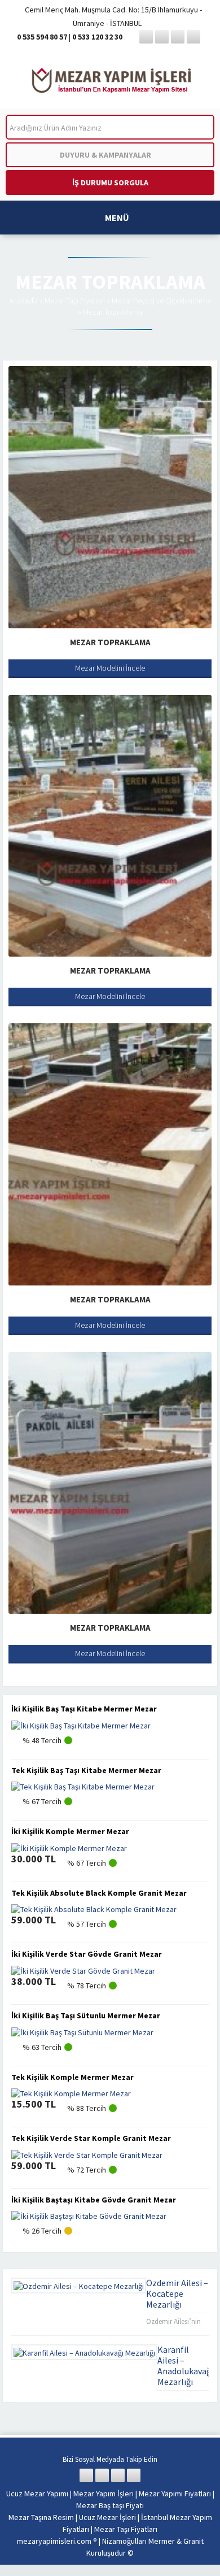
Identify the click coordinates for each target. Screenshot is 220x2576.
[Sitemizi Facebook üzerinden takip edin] (146, 37)
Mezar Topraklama (110, 642)
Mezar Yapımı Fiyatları (175, 2494)
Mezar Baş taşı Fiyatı (110, 2505)
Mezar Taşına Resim (41, 2517)
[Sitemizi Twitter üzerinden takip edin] (162, 37)
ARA (197, 127)
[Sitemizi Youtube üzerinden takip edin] (193, 37)
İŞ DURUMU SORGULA (110, 183)
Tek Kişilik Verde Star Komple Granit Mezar (91, 2138)
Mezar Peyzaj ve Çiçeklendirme (161, 301)
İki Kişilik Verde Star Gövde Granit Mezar (87, 1954)
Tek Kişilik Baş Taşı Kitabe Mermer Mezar (86, 1770)
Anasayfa (23, 301)
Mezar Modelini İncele (110, 668)
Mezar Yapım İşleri (104, 2494)
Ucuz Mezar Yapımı (37, 2494)
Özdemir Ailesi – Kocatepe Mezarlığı (177, 2293)
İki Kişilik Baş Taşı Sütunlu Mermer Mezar (86, 2015)
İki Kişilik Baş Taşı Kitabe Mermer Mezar (84, 1709)
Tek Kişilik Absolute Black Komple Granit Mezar (99, 1893)
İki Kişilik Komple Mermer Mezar (70, 1831)
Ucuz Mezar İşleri (107, 2517)
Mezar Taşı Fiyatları (75, 301)
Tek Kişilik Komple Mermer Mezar (72, 2077)
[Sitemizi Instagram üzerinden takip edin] (178, 37)
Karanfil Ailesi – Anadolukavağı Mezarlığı (185, 2366)
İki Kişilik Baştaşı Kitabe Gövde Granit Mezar (94, 2200)
